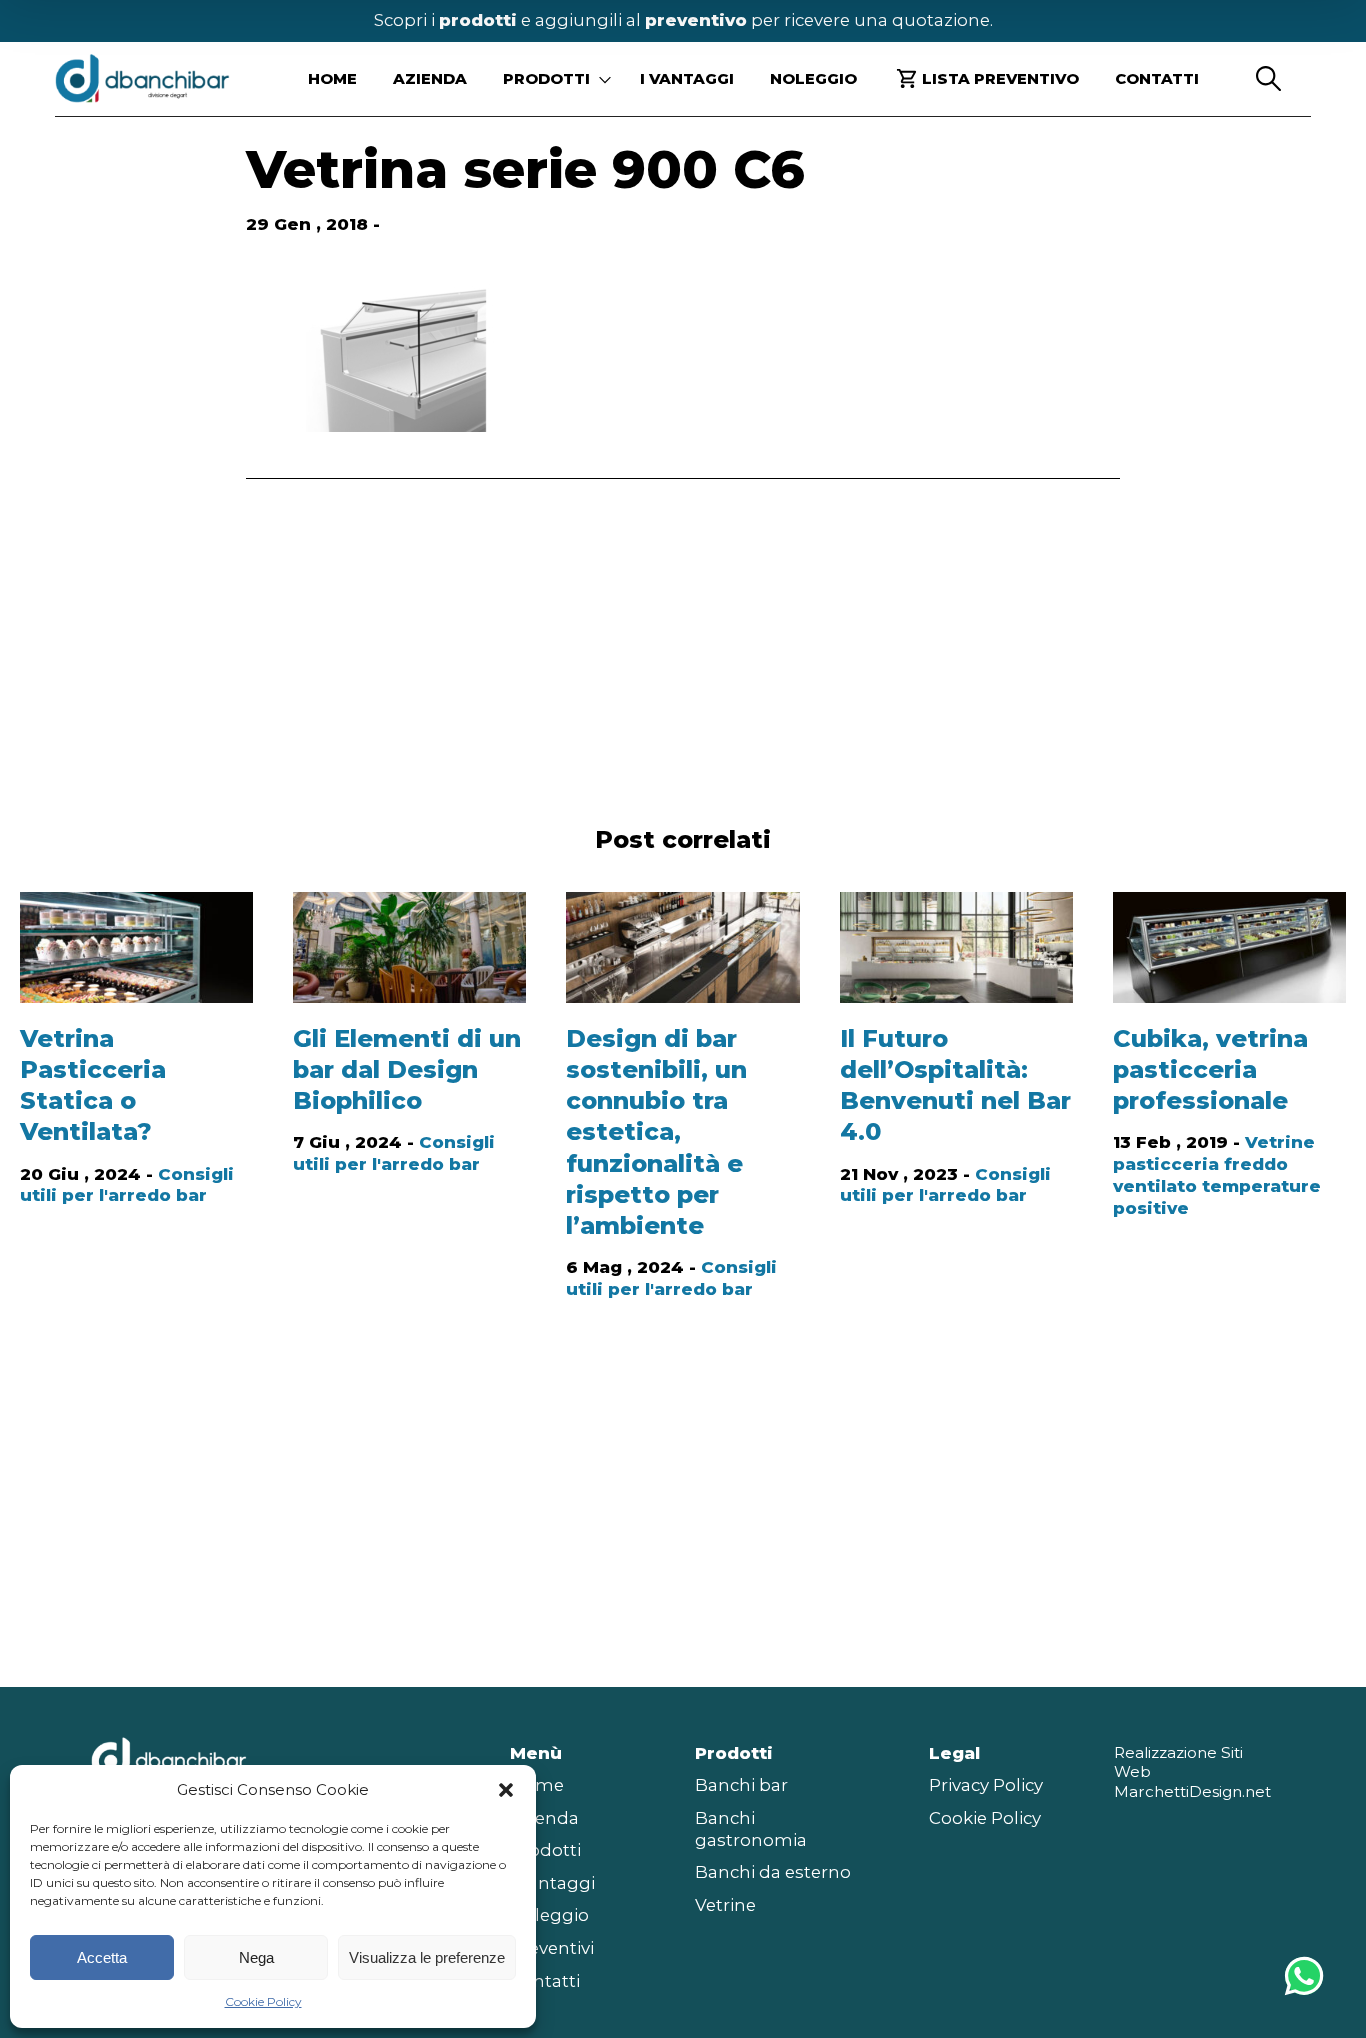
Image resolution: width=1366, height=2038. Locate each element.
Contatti (1157, 78)
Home (332, 78)
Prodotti (545, 1850)
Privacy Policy (986, 1785)
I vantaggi (687, 78)
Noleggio (813, 78)
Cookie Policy (263, 2001)
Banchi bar (741, 1785)
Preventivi (552, 1948)
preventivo (696, 20)
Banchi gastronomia (751, 1829)
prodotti (478, 20)
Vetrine (725, 1905)
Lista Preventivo (1000, 78)
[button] (506, 1790)
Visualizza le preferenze (427, 1957)
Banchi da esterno (773, 1872)
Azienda (430, 78)
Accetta (102, 1957)
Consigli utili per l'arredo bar (127, 1185)
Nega (256, 1957)
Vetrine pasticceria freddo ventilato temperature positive (1217, 1175)
